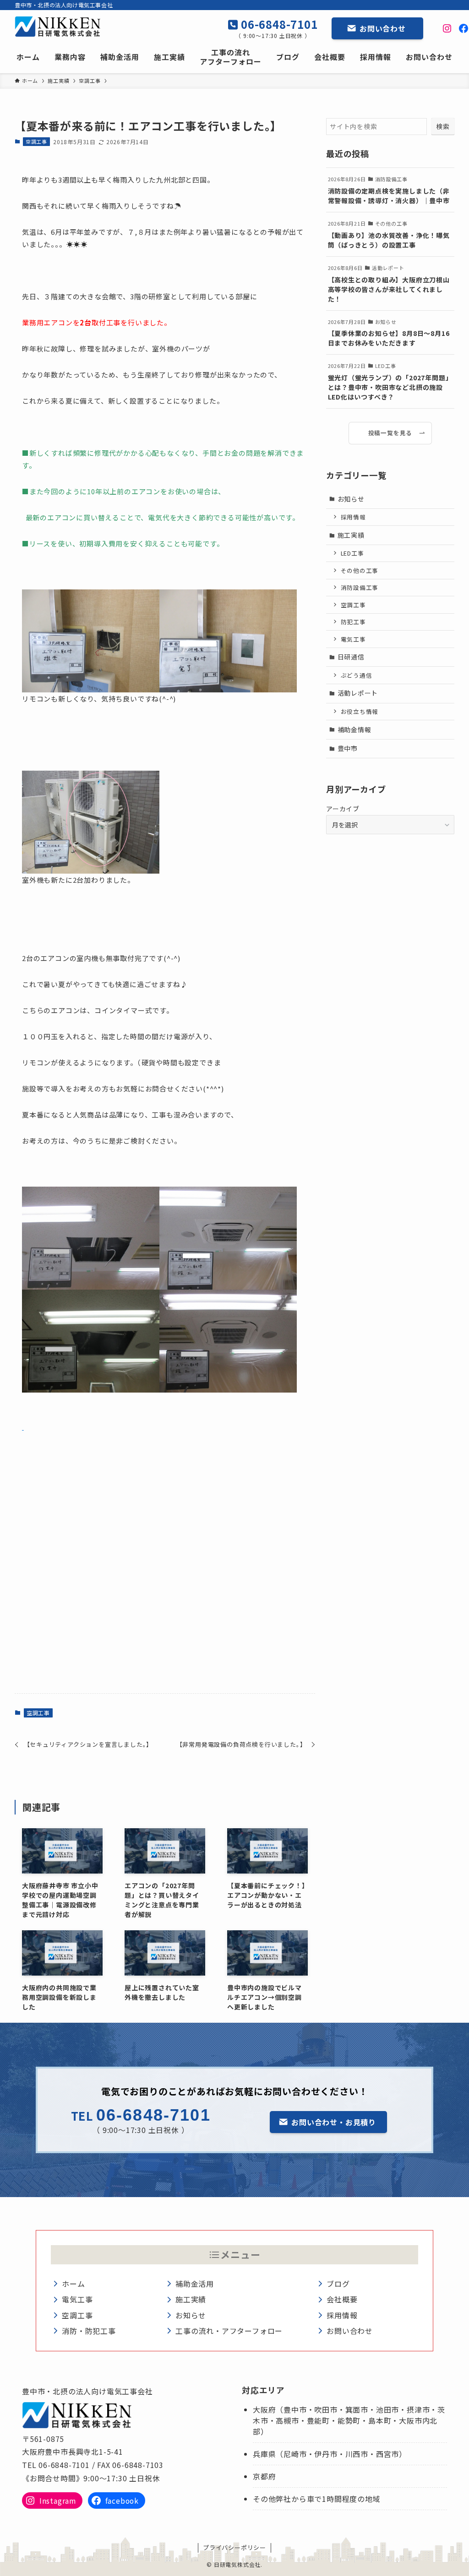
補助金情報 (354, 729)
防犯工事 (353, 622)
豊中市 (348, 748)
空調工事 (36, 141)
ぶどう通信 (357, 675)
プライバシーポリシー (234, 2547)
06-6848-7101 (278, 24)
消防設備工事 (360, 587)
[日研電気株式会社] (62, 27)
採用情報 (353, 517)
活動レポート (358, 693)
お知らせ (351, 499)
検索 (443, 126)
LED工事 (352, 553)
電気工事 (353, 639)
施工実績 (351, 535)
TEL (84, 2115)
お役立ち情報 (360, 711)
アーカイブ (343, 809)
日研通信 (351, 657)
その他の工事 (360, 570)
